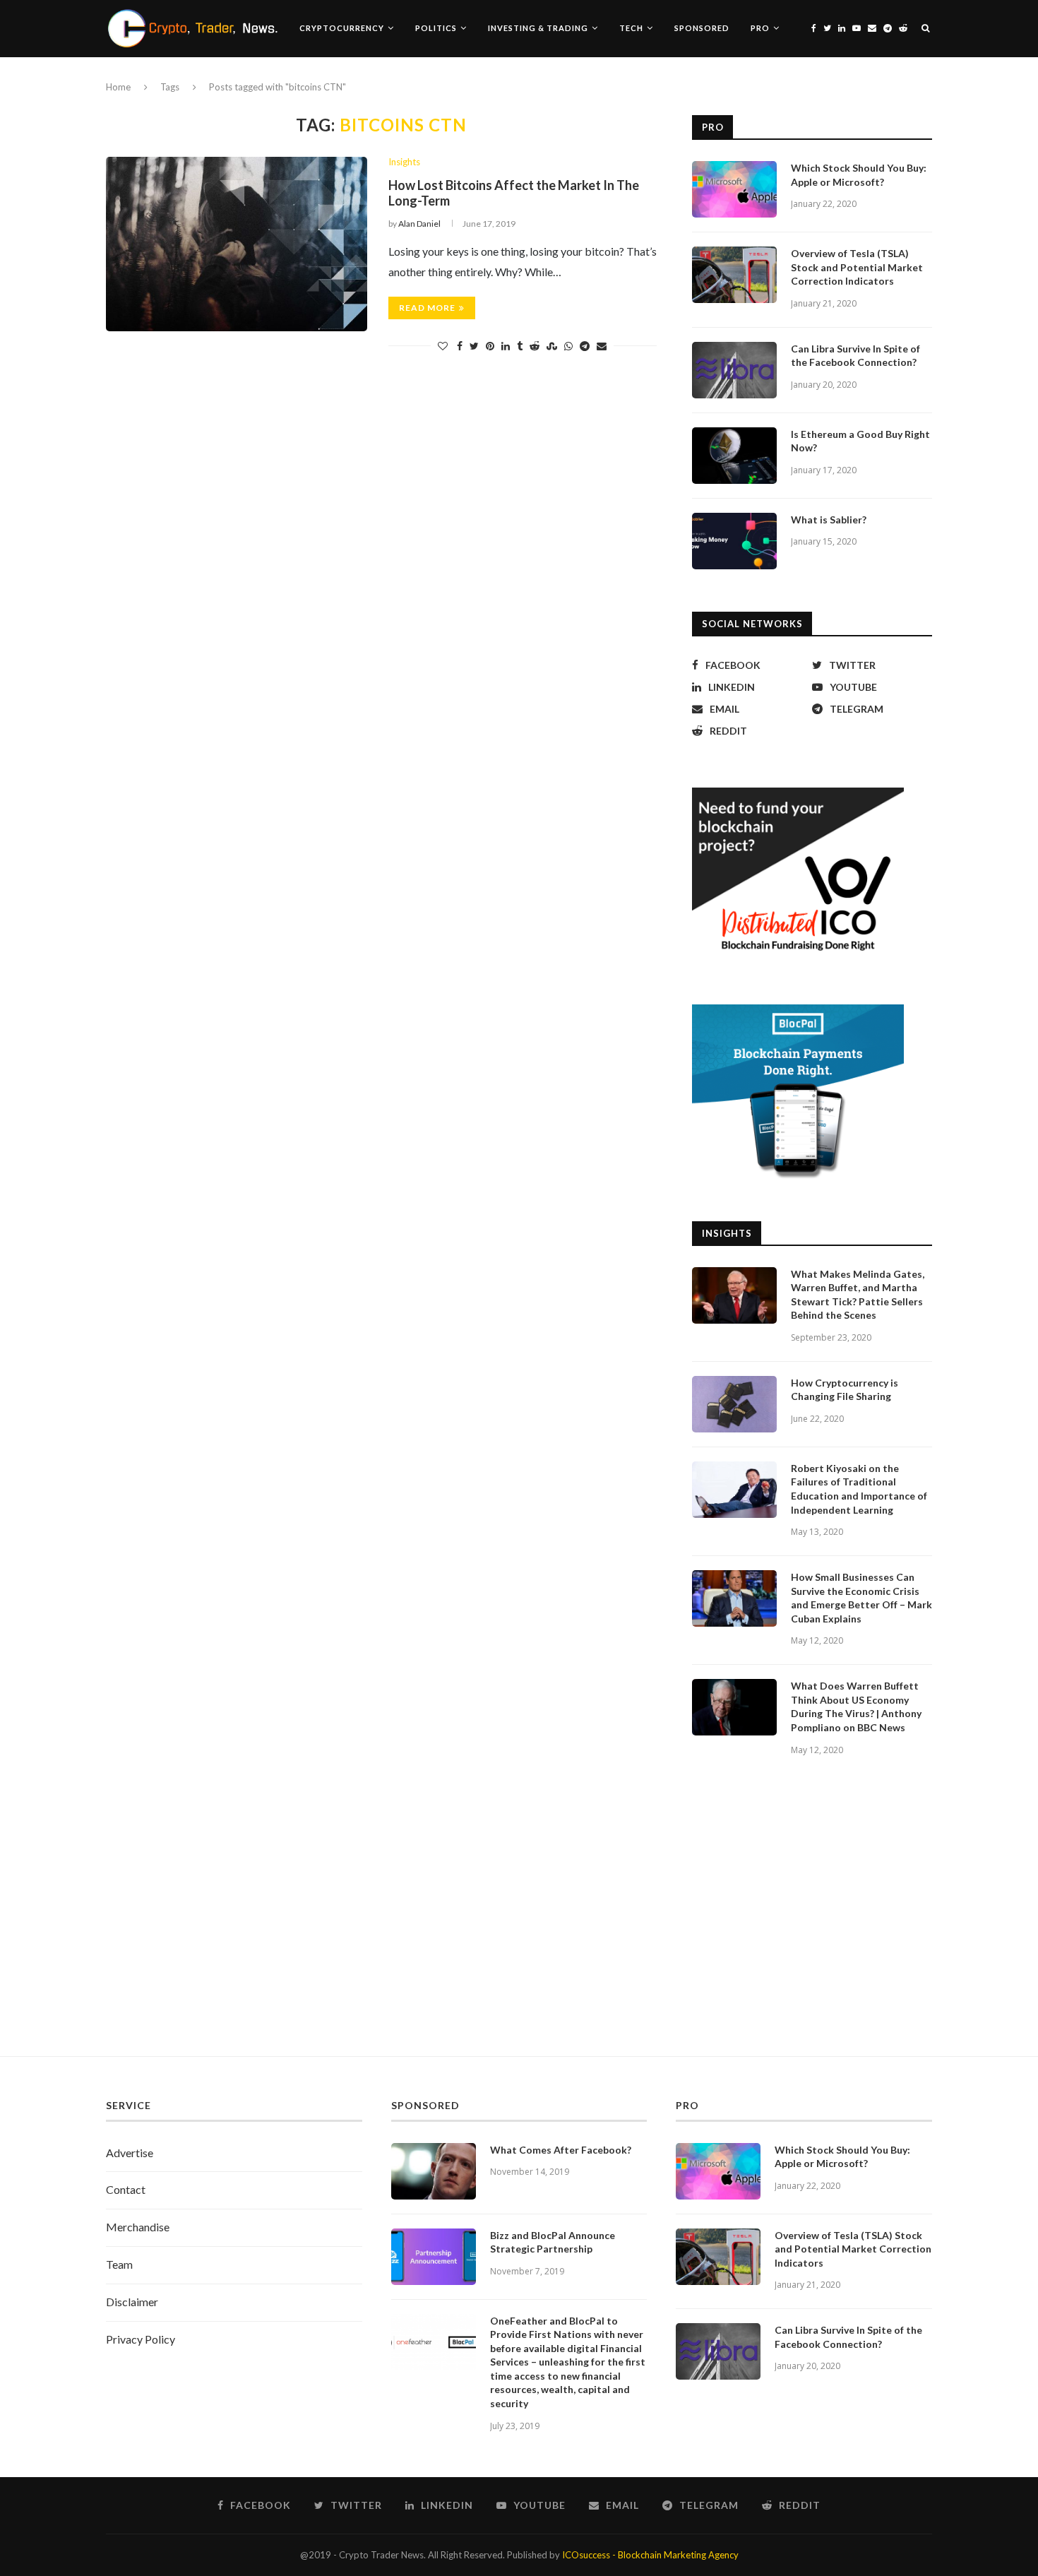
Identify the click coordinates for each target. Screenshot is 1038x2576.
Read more (427, 308)
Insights (404, 162)
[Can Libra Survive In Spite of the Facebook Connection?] (734, 370)
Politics (436, 28)
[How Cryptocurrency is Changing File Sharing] (734, 1404)
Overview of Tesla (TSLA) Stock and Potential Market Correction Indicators (857, 267)
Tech (631, 28)
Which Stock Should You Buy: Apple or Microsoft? (859, 175)
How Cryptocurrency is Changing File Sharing (845, 1390)
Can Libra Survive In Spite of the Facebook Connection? (855, 356)
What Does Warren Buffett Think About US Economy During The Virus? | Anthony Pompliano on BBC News (856, 1707)
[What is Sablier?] (734, 541)
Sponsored (702, 28)
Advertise (130, 2153)
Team (119, 2264)
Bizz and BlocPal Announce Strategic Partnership (553, 2242)
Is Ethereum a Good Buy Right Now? (860, 441)
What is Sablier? (829, 520)
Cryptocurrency (342, 28)
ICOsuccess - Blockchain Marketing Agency (650, 2555)
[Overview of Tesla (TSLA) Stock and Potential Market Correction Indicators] (734, 275)
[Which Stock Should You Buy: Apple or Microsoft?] (734, 189)
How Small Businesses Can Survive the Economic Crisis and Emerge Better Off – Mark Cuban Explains (861, 1598)
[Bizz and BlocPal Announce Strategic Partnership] (434, 2257)
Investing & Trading (538, 28)
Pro (760, 28)
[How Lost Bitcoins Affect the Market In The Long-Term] (237, 244)
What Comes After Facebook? (561, 2150)
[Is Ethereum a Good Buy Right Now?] (734, 456)
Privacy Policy (141, 2339)
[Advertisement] (519, 1922)
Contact (126, 2189)
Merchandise (138, 2227)
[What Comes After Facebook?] (434, 2171)
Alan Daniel (419, 224)
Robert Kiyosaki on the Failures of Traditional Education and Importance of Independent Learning (859, 1489)
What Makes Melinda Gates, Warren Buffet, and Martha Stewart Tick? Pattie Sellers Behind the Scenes (858, 1295)
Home (118, 87)
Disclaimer (132, 2302)
